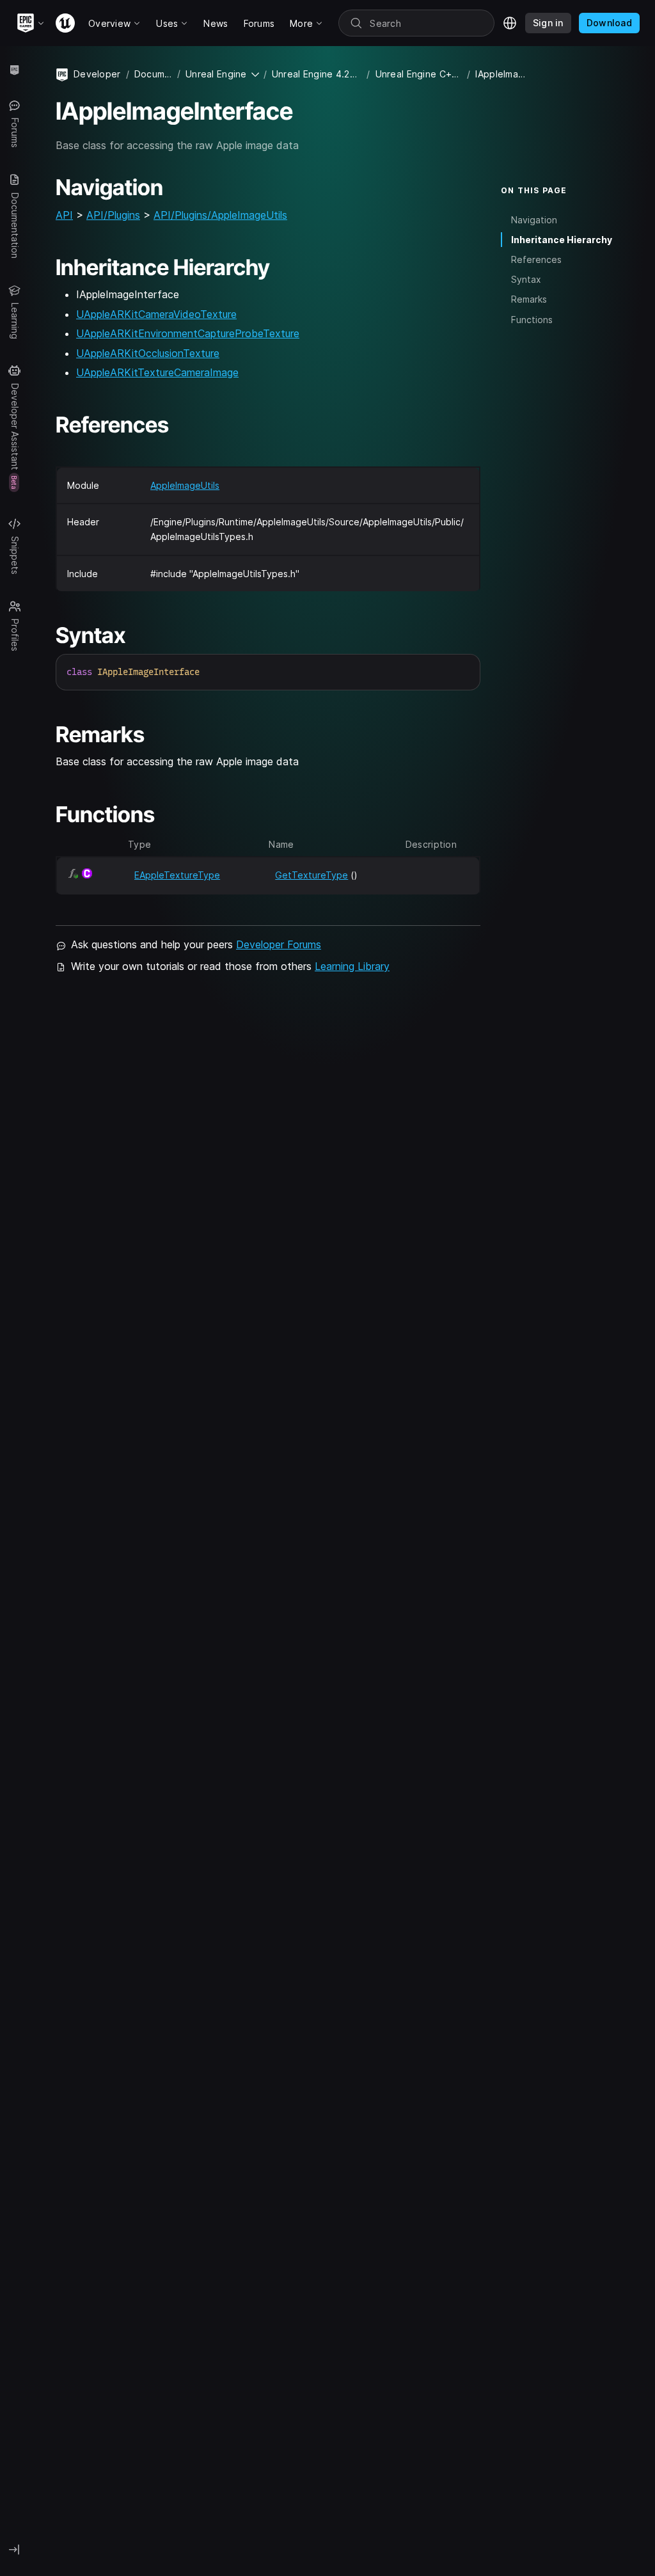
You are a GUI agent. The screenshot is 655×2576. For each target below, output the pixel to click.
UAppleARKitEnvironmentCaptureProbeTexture (188, 333)
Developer (97, 74)
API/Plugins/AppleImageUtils (220, 215)
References (536, 259)
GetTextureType (312, 875)
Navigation (534, 220)
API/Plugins (113, 215)
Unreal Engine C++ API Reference (419, 74)
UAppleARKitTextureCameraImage (157, 372)
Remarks (529, 299)
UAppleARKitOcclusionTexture (148, 353)
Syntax (526, 279)
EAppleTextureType (177, 875)
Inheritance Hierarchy (562, 240)
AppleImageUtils (185, 485)
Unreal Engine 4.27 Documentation (317, 74)
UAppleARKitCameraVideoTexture (156, 314)
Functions (532, 320)
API (64, 215)
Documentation (153, 74)
